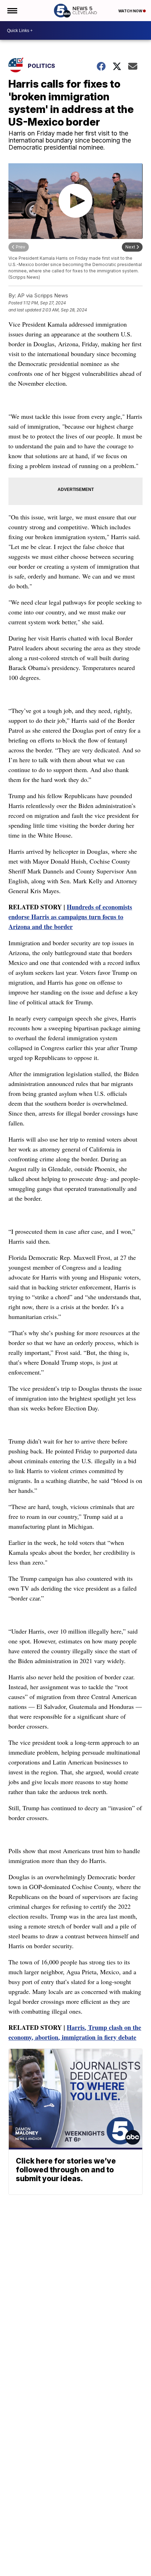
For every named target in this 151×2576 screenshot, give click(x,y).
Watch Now (131, 11)
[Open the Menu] (12, 11)
